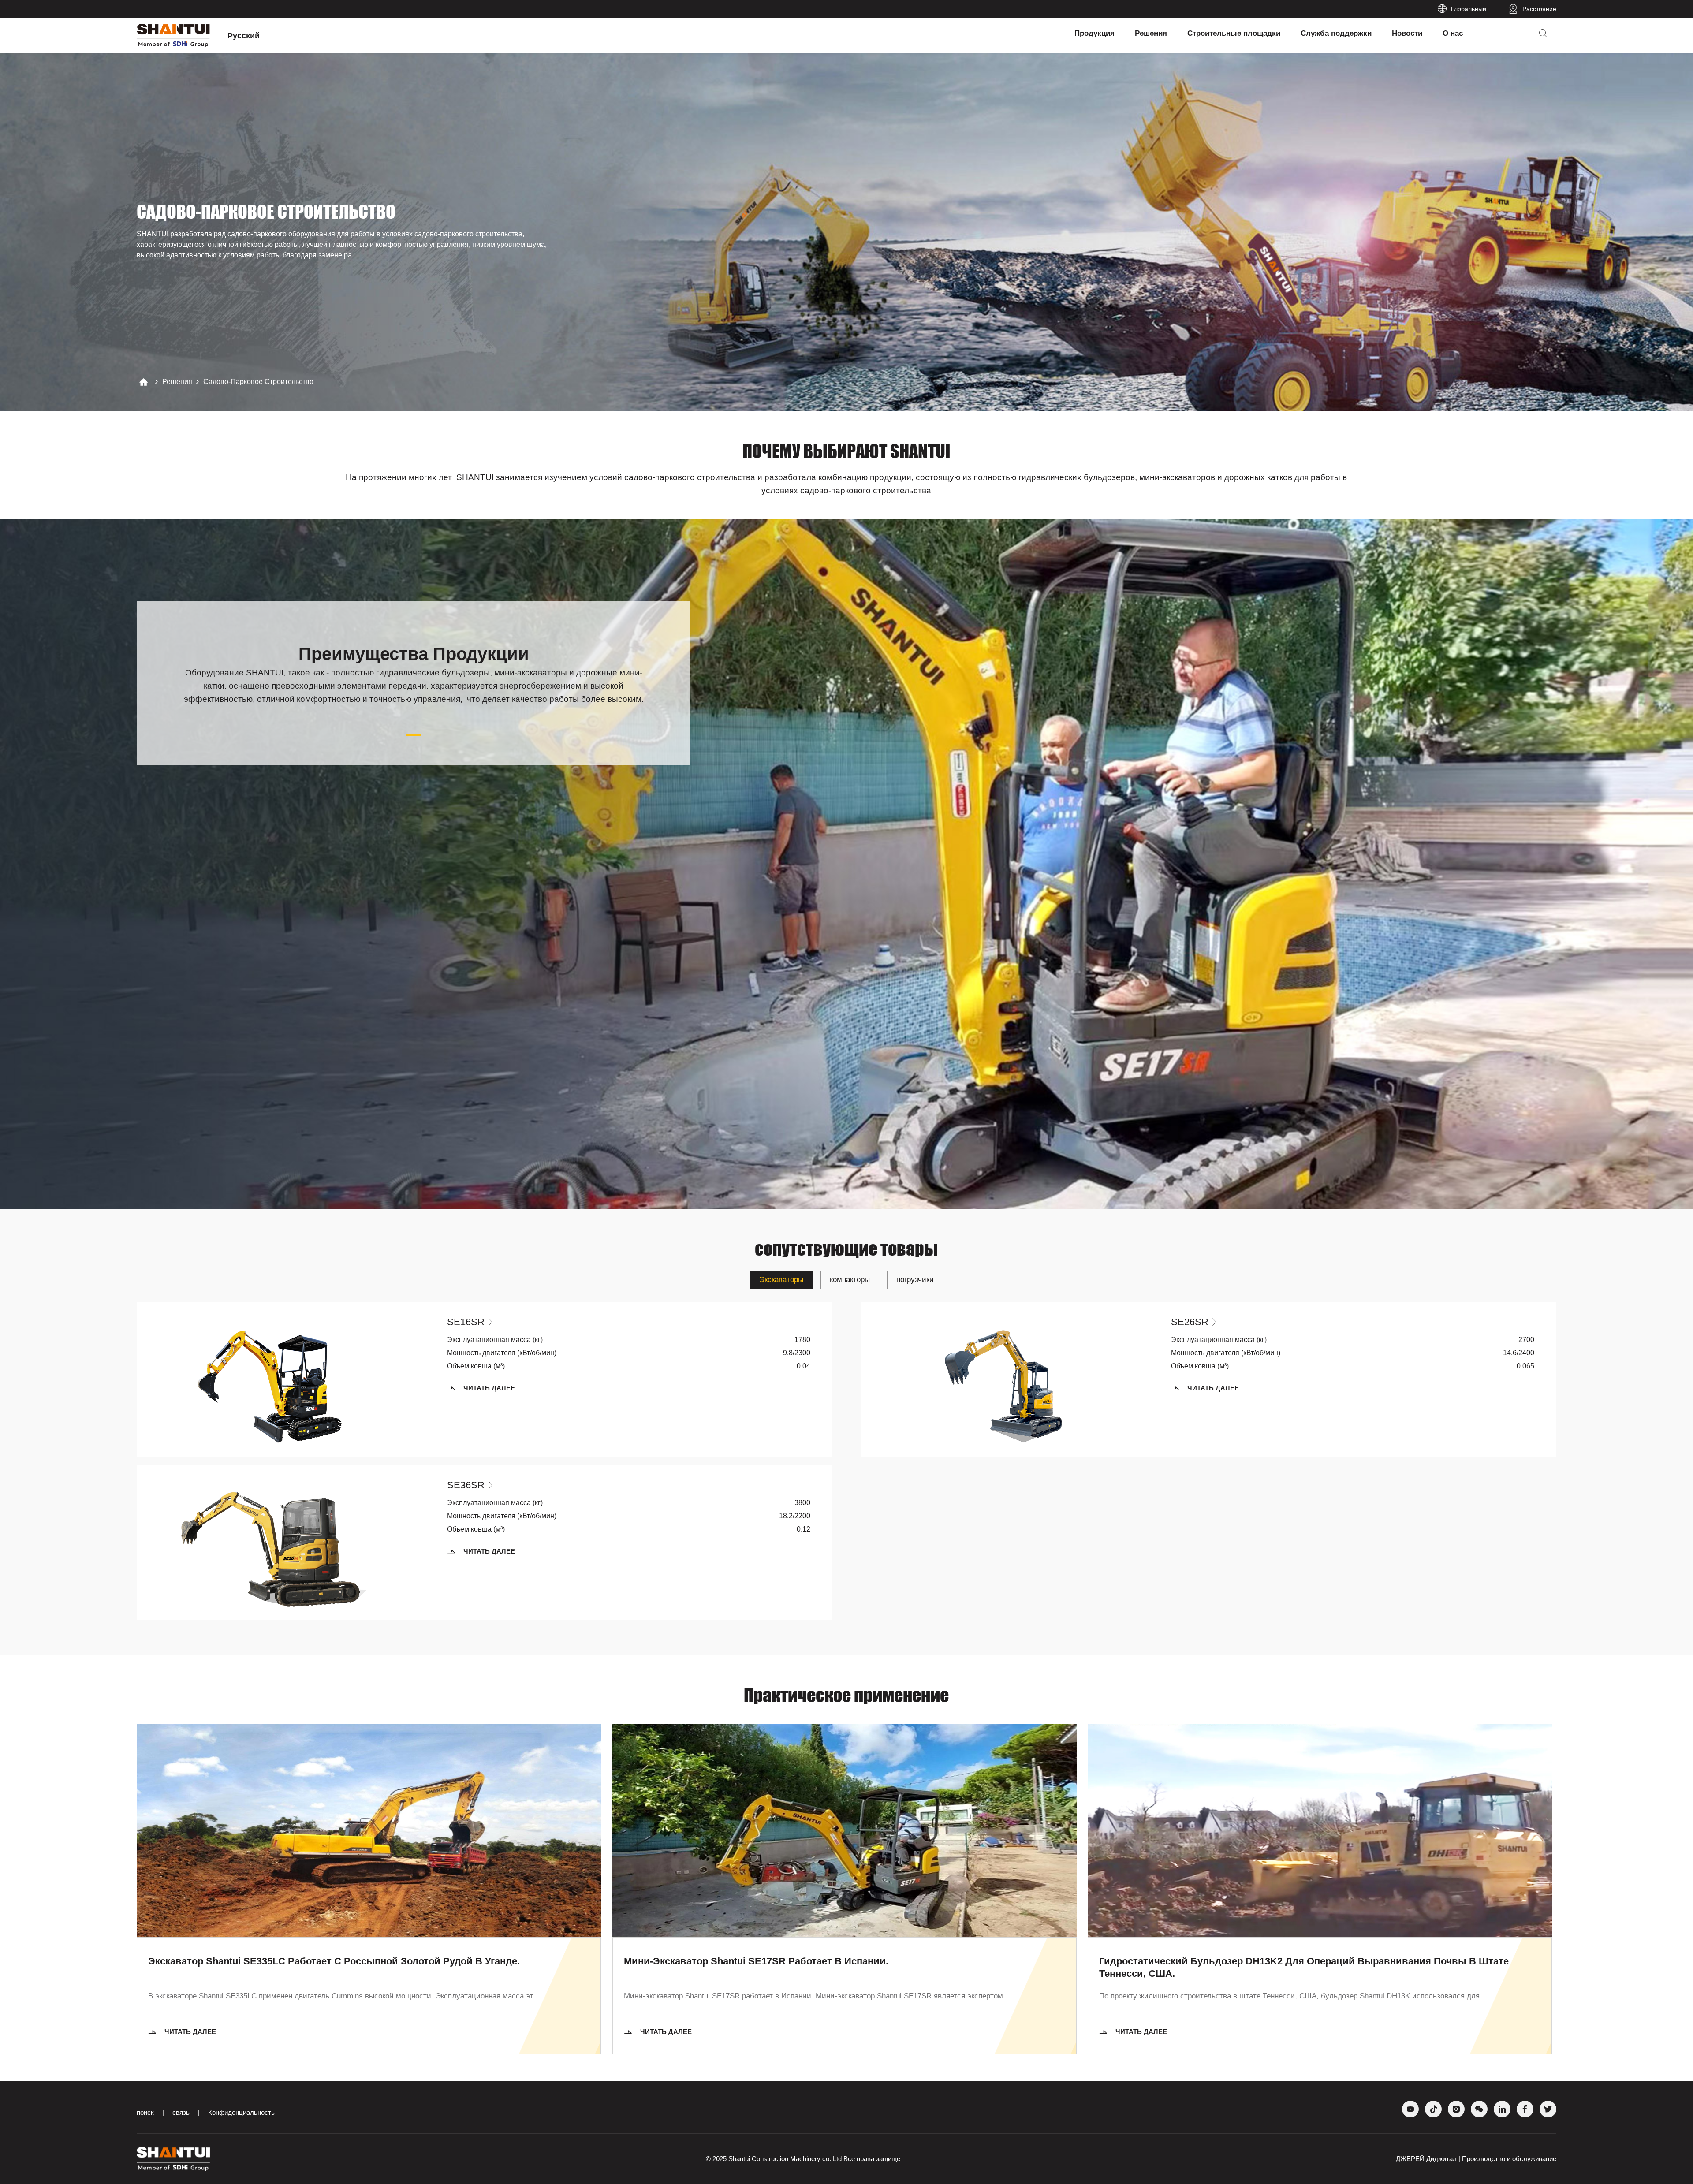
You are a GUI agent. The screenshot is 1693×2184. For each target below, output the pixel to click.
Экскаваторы (781, 1280)
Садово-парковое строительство (258, 382)
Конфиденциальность (241, 2112)
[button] (413, 735)
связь (181, 2112)
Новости (1407, 33)
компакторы (850, 1280)
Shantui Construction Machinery (774, 2159)
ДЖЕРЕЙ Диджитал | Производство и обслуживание (1476, 2159)
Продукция (1094, 33)
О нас (1453, 33)
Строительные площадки (1234, 33)
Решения (1151, 33)
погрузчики (915, 1280)
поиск (145, 2112)
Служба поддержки (1336, 33)
